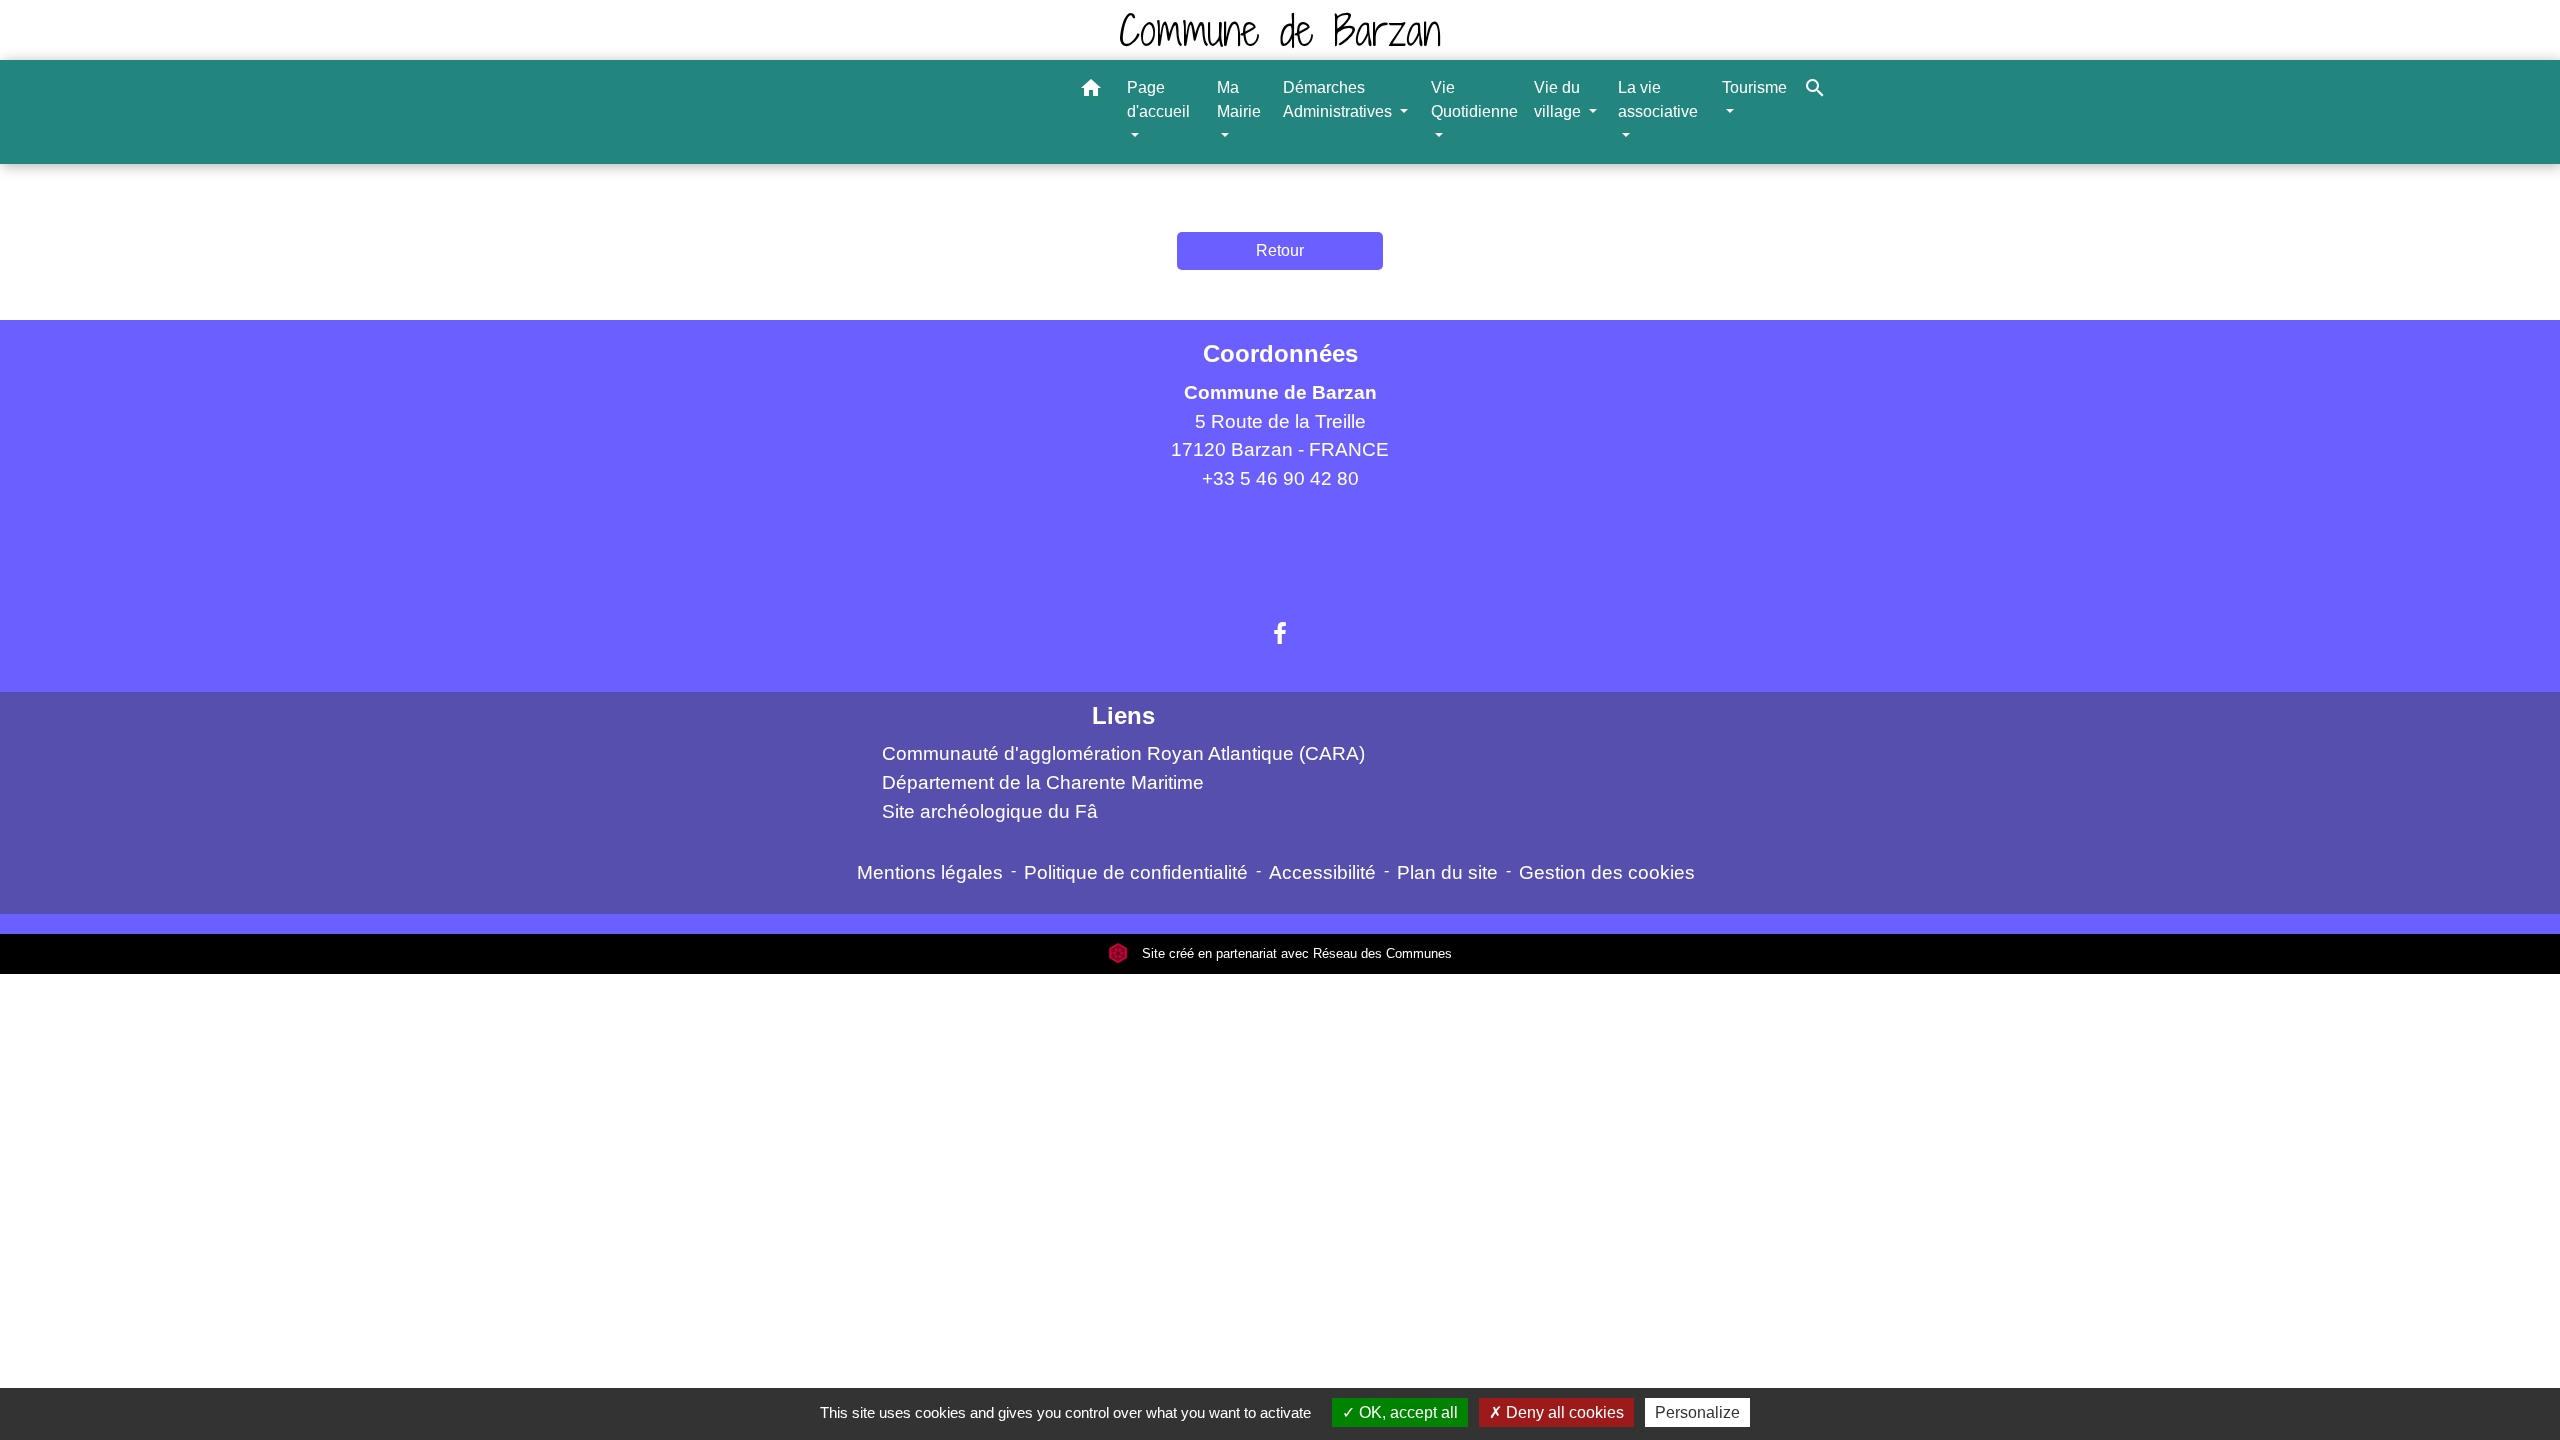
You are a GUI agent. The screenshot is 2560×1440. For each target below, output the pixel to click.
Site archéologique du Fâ (990, 811)
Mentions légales (930, 872)
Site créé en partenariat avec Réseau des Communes (1295, 953)
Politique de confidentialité (1136, 872)
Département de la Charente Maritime (1043, 782)
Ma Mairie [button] (1239, 99)
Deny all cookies (1563, 1412)
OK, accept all (1406, 1412)
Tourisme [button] (1754, 87)
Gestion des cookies (1607, 872)
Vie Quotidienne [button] (1474, 99)
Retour (1280, 250)
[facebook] (1280, 634)
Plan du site (1447, 872)
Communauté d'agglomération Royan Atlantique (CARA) (1123, 753)
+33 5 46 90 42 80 (1280, 478)
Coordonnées (1280, 353)
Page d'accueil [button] (1158, 99)
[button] (1091, 91)
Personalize (1697, 1412)
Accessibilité (1322, 872)
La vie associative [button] (1658, 99)
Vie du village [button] (1559, 99)
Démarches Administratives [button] (1339, 99)
